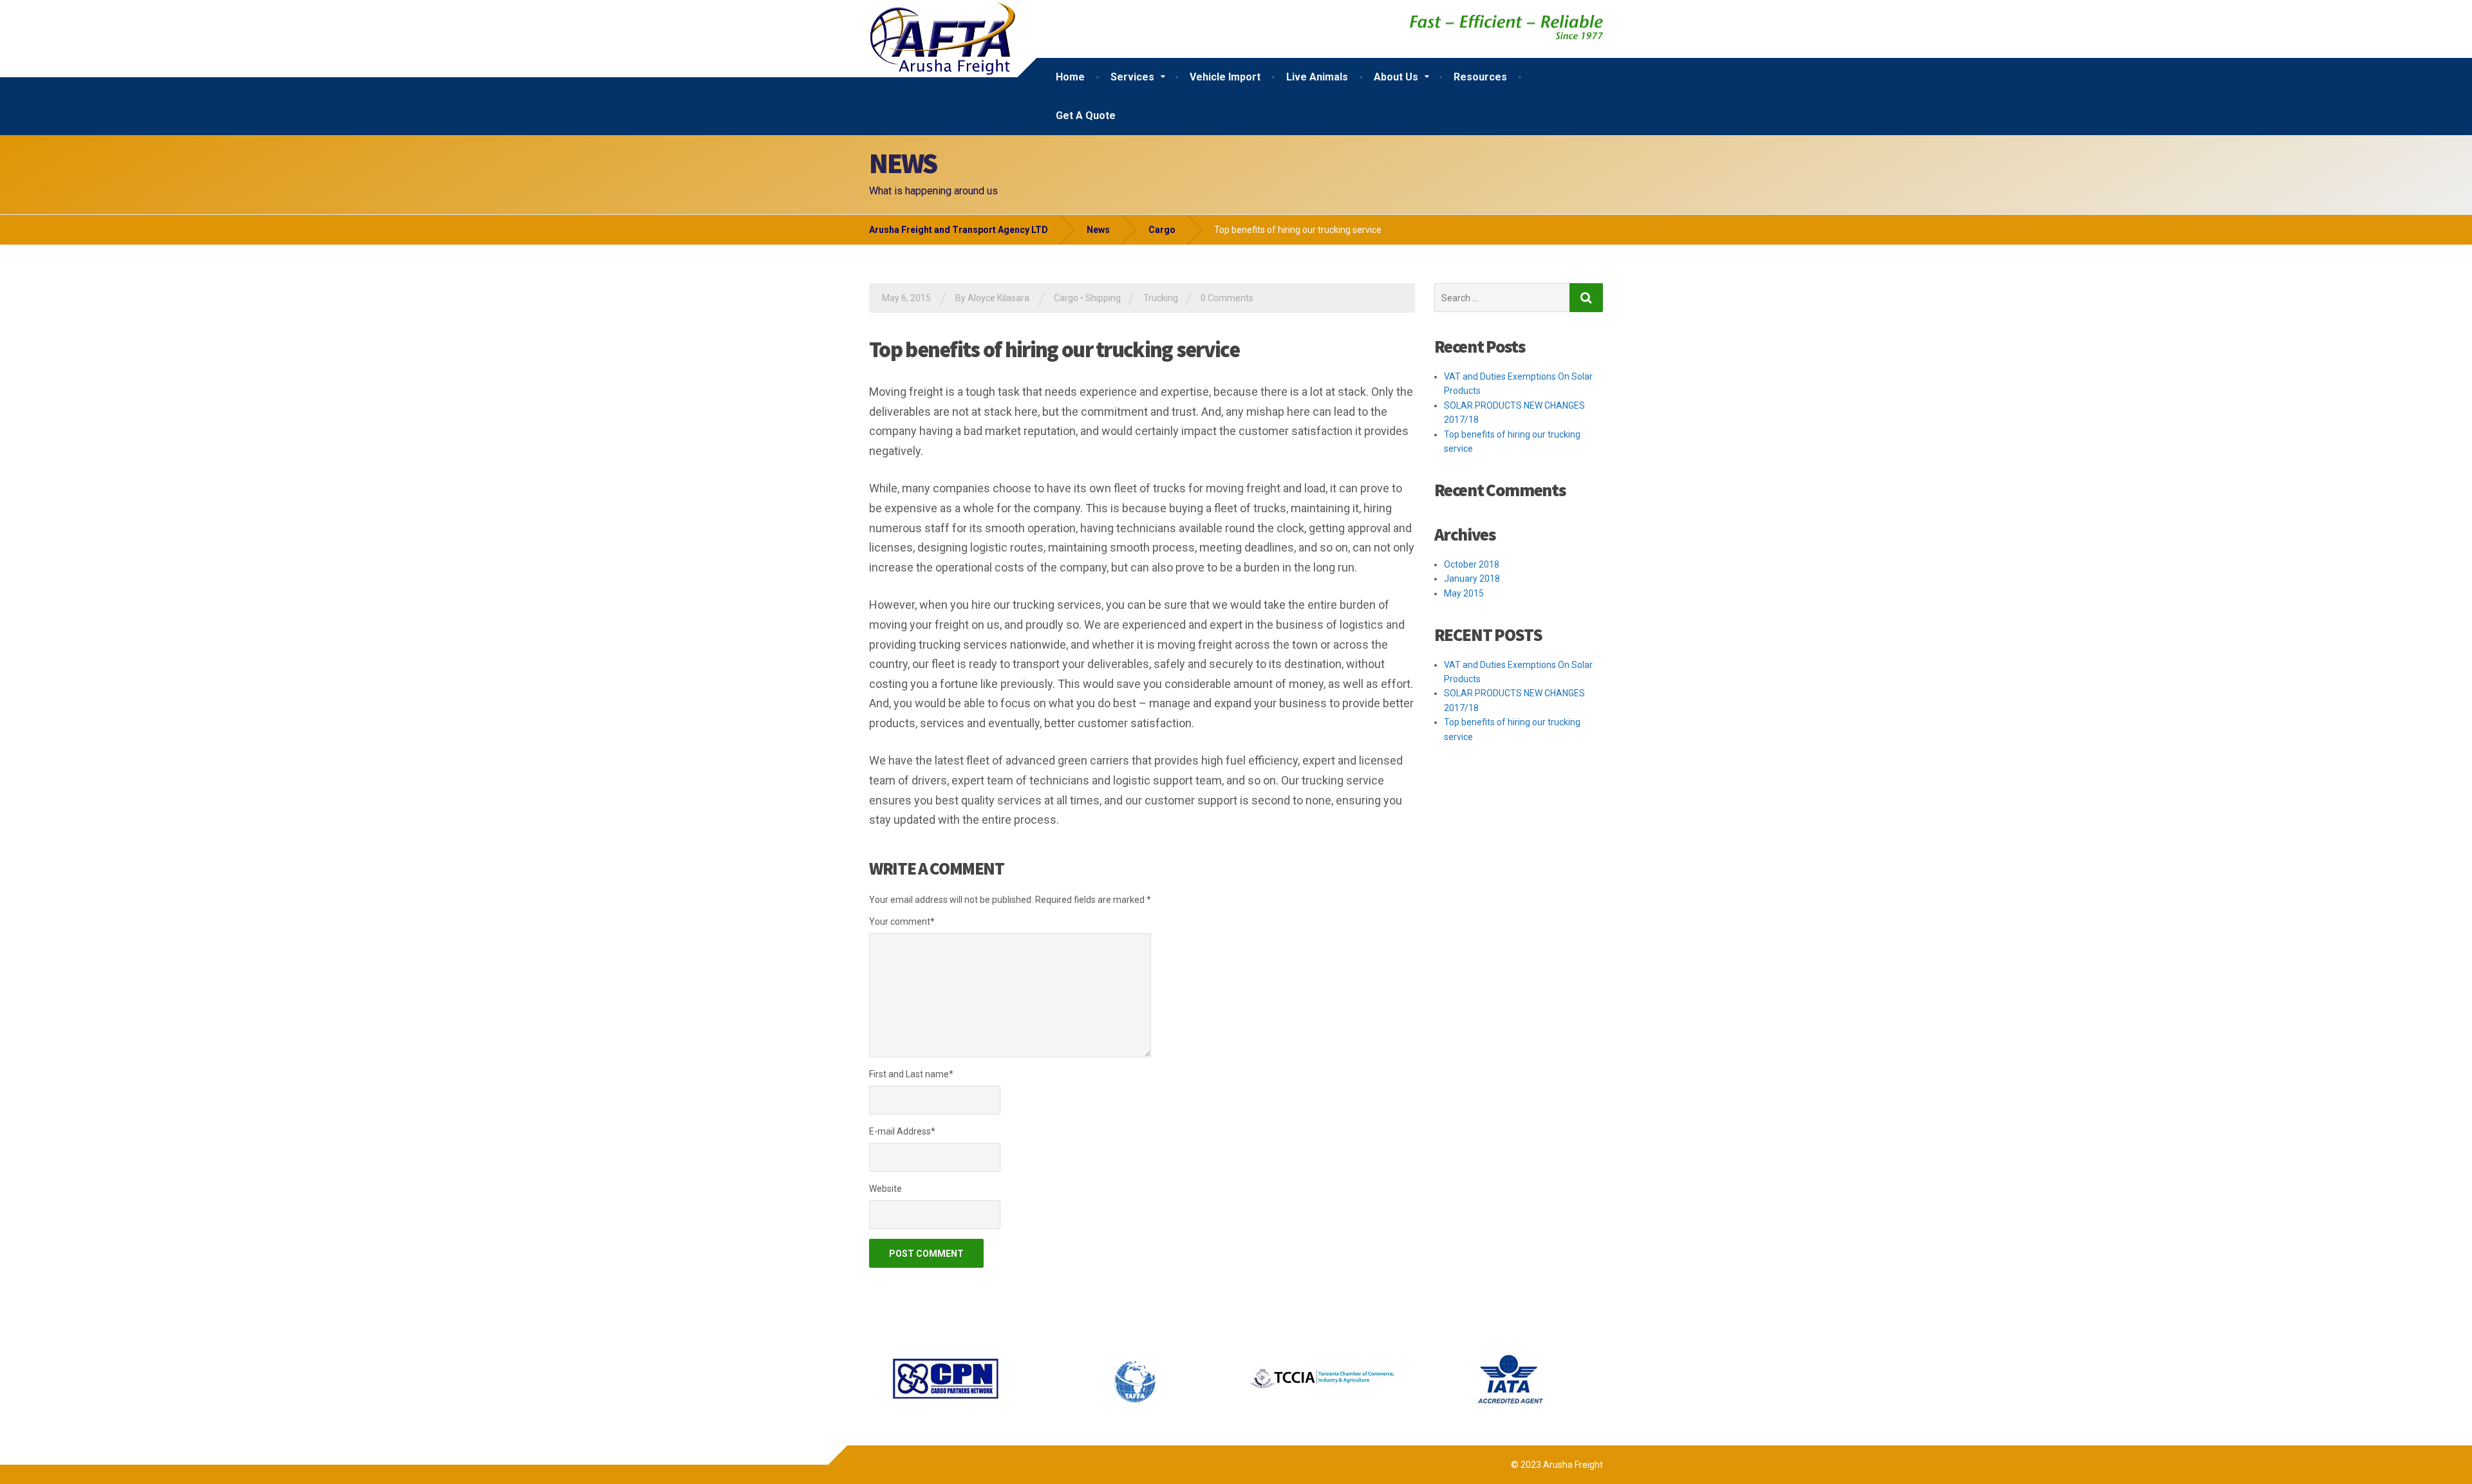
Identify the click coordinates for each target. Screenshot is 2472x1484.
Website (885, 1189)
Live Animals (1317, 77)
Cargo (1066, 298)
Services (1132, 77)
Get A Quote (1086, 116)
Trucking (1161, 298)
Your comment (902, 922)
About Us (1396, 77)
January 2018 (1472, 579)
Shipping (1103, 298)
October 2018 (1472, 564)
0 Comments (1227, 298)
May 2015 (1464, 593)
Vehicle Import (1225, 77)
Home (1070, 77)
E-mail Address (902, 1131)
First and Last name (911, 1074)
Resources (1480, 77)
